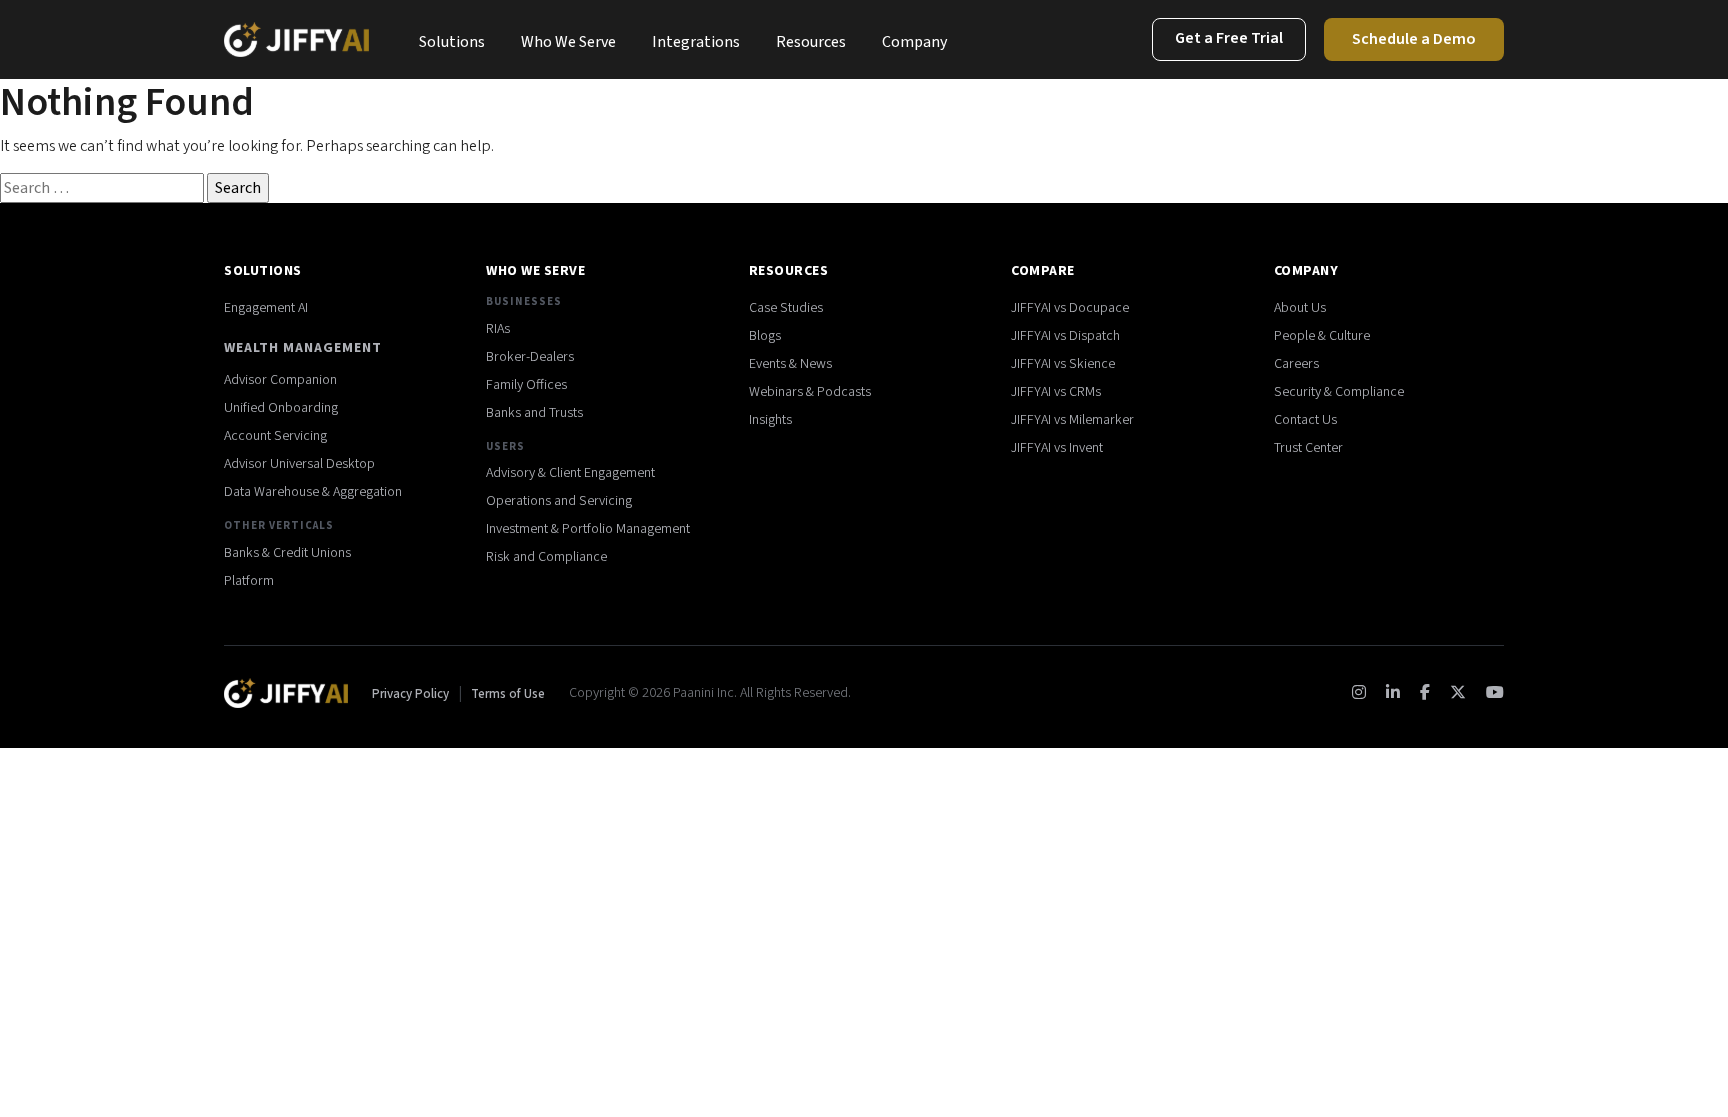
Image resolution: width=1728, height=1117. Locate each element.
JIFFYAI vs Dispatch (1065, 336)
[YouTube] (1495, 693)
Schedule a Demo (1414, 39)
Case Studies (786, 308)
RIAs (498, 329)
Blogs (765, 336)
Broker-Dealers (530, 357)
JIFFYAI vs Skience (1063, 364)
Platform (249, 581)
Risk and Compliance (546, 557)
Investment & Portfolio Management (588, 529)
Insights (770, 420)
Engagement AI (266, 308)
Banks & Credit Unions (287, 553)
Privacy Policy (412, 694)
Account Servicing (275, 436)
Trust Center (1308, 448)
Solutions (452, 42)
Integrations (696, 42)
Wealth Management (303, 348)
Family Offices (526, 385)
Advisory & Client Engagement (570, 473)
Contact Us (1305, 420)
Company (914, 42)
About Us (1300, 308)
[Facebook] (1425, 693)
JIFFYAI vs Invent (1057, 448)
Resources (811, 42)
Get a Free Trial (1229, 38)
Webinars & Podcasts (810, 392)
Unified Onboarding (281, 408)
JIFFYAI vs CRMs (1056, 392)
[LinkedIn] (1393, 693)
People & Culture (1322, 336)
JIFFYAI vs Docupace (1070, 308)
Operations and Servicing (559, 501)
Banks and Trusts (534, 413)
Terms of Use (508, 694)
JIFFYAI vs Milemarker (1072, 420)
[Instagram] (1359, 693)
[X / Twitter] (1458, 693)
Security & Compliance (1339, 392)
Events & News (790, 364)
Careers (1296, 364)
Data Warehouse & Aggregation (313, 492)
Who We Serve (568, 42)
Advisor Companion (280, 380)
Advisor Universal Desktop (299, 464)
